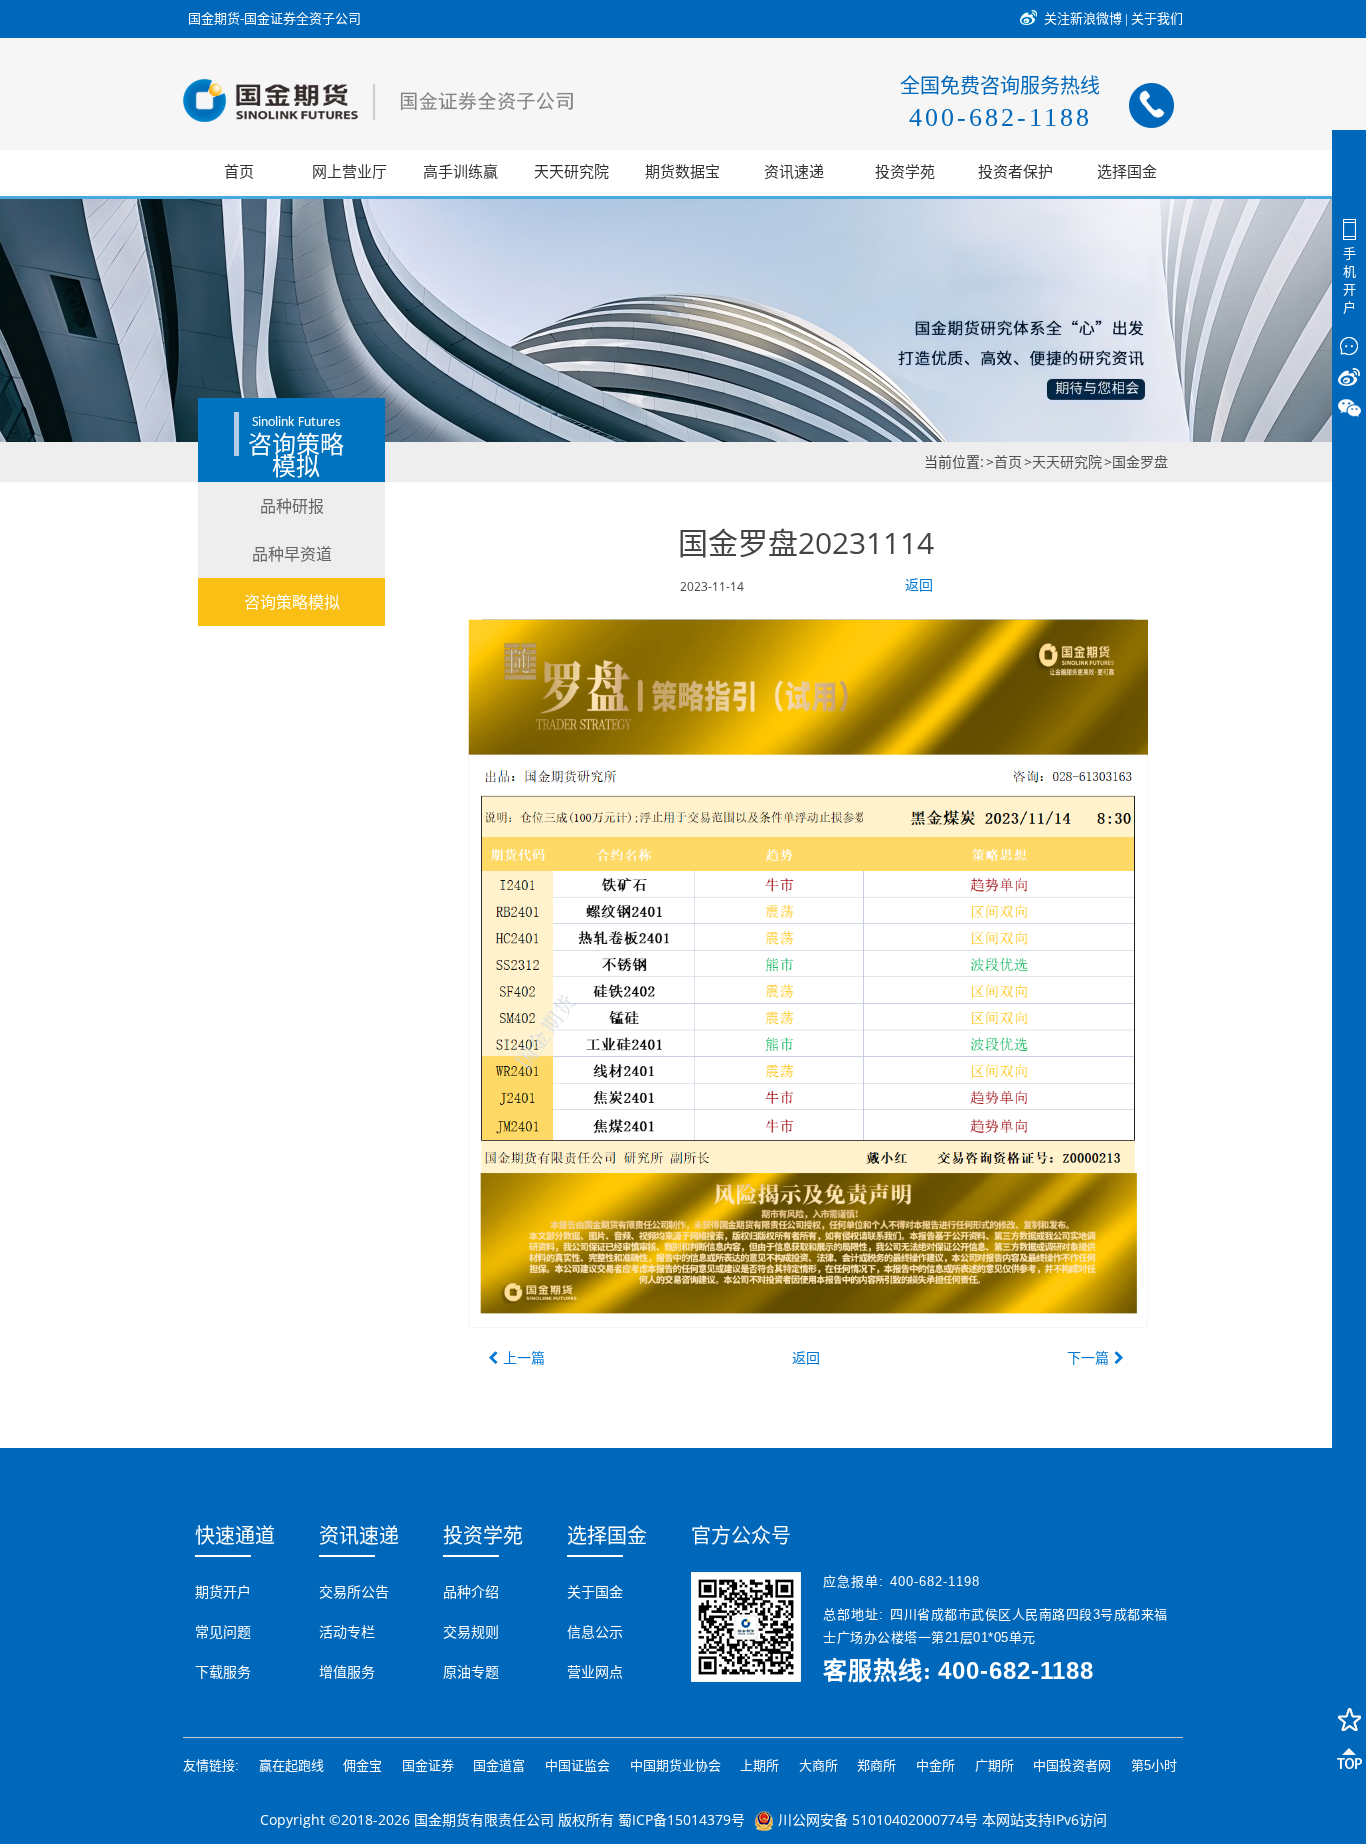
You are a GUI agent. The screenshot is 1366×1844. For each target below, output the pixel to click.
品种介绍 (471, 1592)
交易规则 (471, 1632)
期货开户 (223, 1592)
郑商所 (876, 1765)
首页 (1008, 461)
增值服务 (347, 1672)
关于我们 (1157, 18)
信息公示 (595, 1632)
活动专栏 (347, 1632)
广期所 (994, 1765)
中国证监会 (577, 1765)
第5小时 (1154, 1765)
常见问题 (223, 1632)
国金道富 (499, 1765)
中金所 (935, 1765)
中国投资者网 (1072, 1765)
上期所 (759, 1765)
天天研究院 (1067, 461)
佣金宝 (362, 1765)
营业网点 (595, 1672)
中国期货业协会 (675, 1765)
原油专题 (471, 1672)
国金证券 (428, 1765)
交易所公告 (354, 1592)
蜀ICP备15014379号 (681, 1819)
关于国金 (595, 1592)
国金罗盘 (1140, 461)
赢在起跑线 (291, 1765)
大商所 (818, 1765)
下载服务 (223, 1672)
